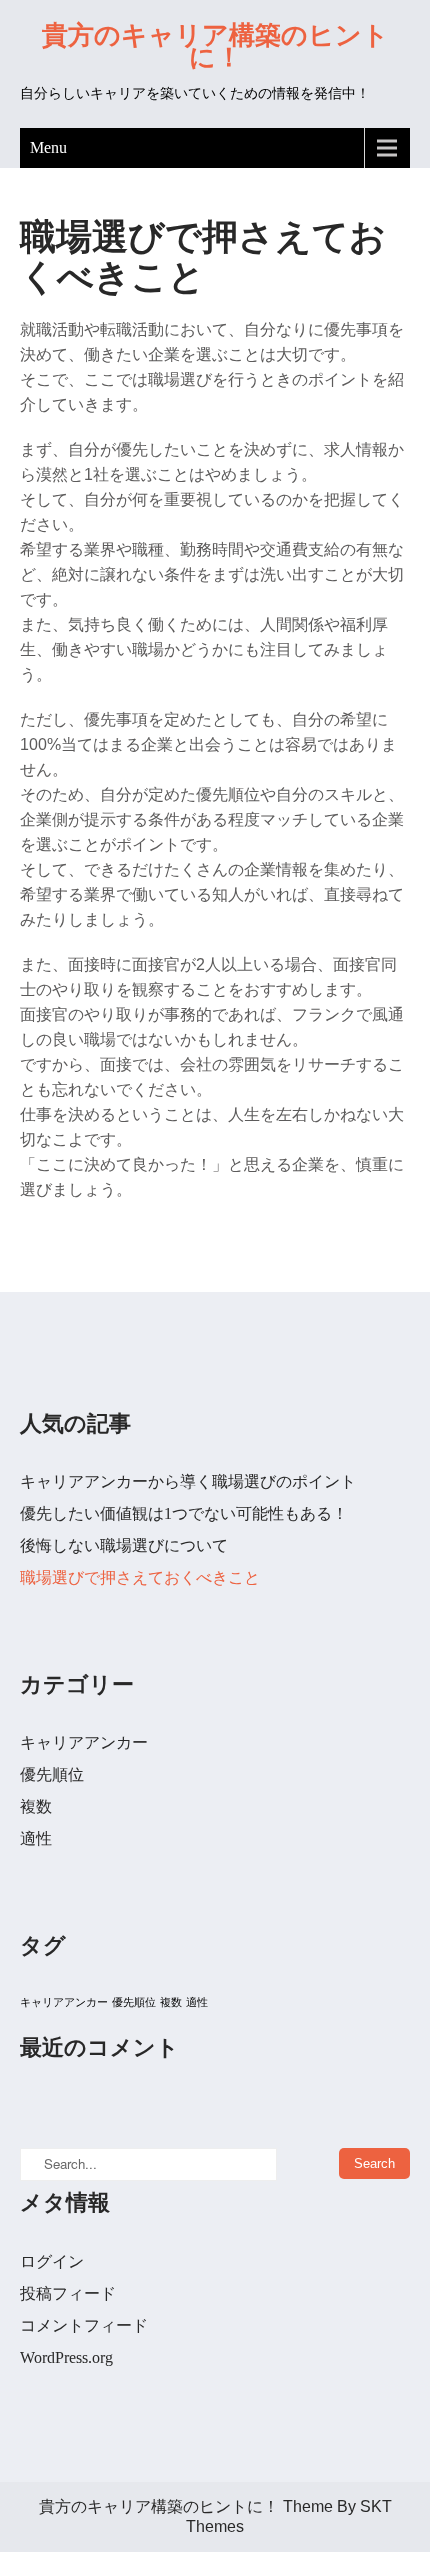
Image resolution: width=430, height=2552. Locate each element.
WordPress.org (66, 2357)
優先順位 (52, 1774)
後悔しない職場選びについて (124, 1545)
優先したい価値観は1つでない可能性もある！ (184, 1513)
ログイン (52, 2261)
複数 (36, 1806)
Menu (48, 147)
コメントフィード (84, 2325)
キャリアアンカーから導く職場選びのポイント (188, 1481)
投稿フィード (68, 2293)
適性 (36, 1838)
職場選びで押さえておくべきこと (140, 1577)
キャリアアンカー (84, 1742)
